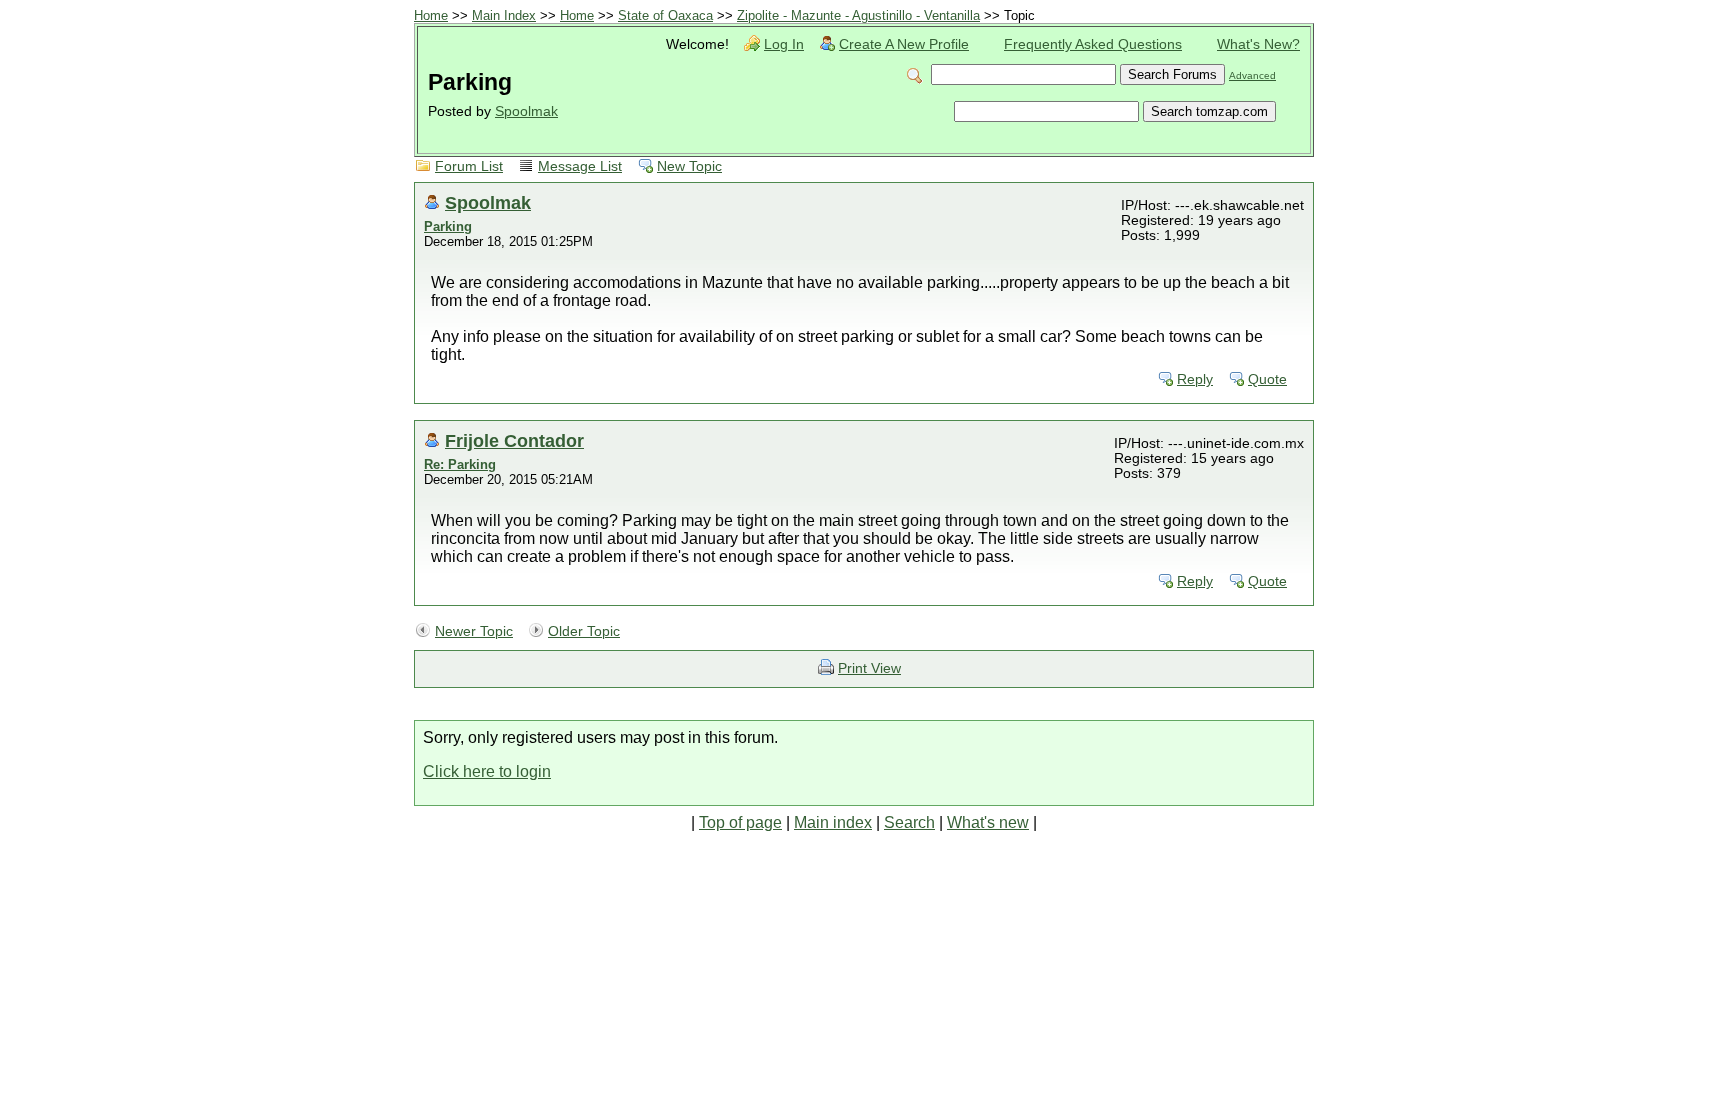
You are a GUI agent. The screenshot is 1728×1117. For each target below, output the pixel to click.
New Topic (689, 166)
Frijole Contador (514, 440)
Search (909, 822)
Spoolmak (526, 111)
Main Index (504, 15)
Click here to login (487, 771)
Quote (1267, 379)
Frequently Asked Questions (1093, 44)
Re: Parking (460, 464)
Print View (869, 668)
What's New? (1258, 44)
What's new (988, 822)
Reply (1195, 379)
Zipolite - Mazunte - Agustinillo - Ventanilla (858, 15)
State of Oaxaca (665, 15)
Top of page (740, 822)
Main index (833, 822)
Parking (448, 226)
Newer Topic (474, 631)
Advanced (1252, 75)
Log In (784, 44)
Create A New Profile (904, 44)
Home (431, 15)
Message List (580, 166)
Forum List (469, 166)
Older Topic (584, 631)
